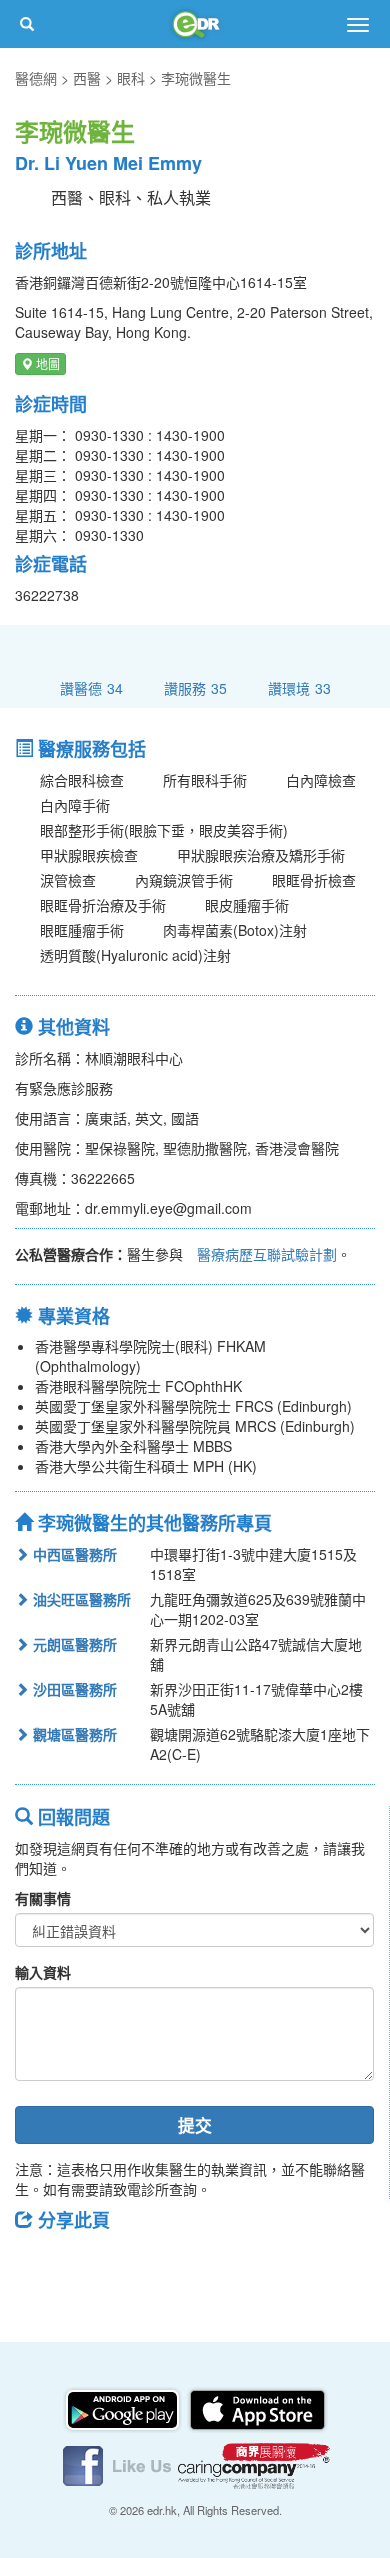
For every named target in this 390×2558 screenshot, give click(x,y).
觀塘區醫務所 (73, 1734)
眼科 (131, 78)
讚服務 (195, 687)
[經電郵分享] (195, 2265)
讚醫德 (91, 687)
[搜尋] (27, 24)
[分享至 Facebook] (39, 2265)
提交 (195, 2125)
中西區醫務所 (73, 1554)
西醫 (87, 78)
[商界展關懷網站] (254, 2463)
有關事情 (43, 1898)
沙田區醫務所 (73, 1689)
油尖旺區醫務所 (80, 1599)
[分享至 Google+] (143, 2265)
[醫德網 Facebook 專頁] (119, 2463)
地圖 (46, 363)
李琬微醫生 (196, 78)
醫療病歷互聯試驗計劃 (267, 1254)
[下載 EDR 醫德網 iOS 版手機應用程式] (257, 2407)
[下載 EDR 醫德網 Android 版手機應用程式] (124, 2407)
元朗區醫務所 (73, 1644)
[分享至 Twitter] (91, 2265)
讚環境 (299, 687)
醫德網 (36, 78)
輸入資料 (43, 1972)
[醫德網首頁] (195, 24)
